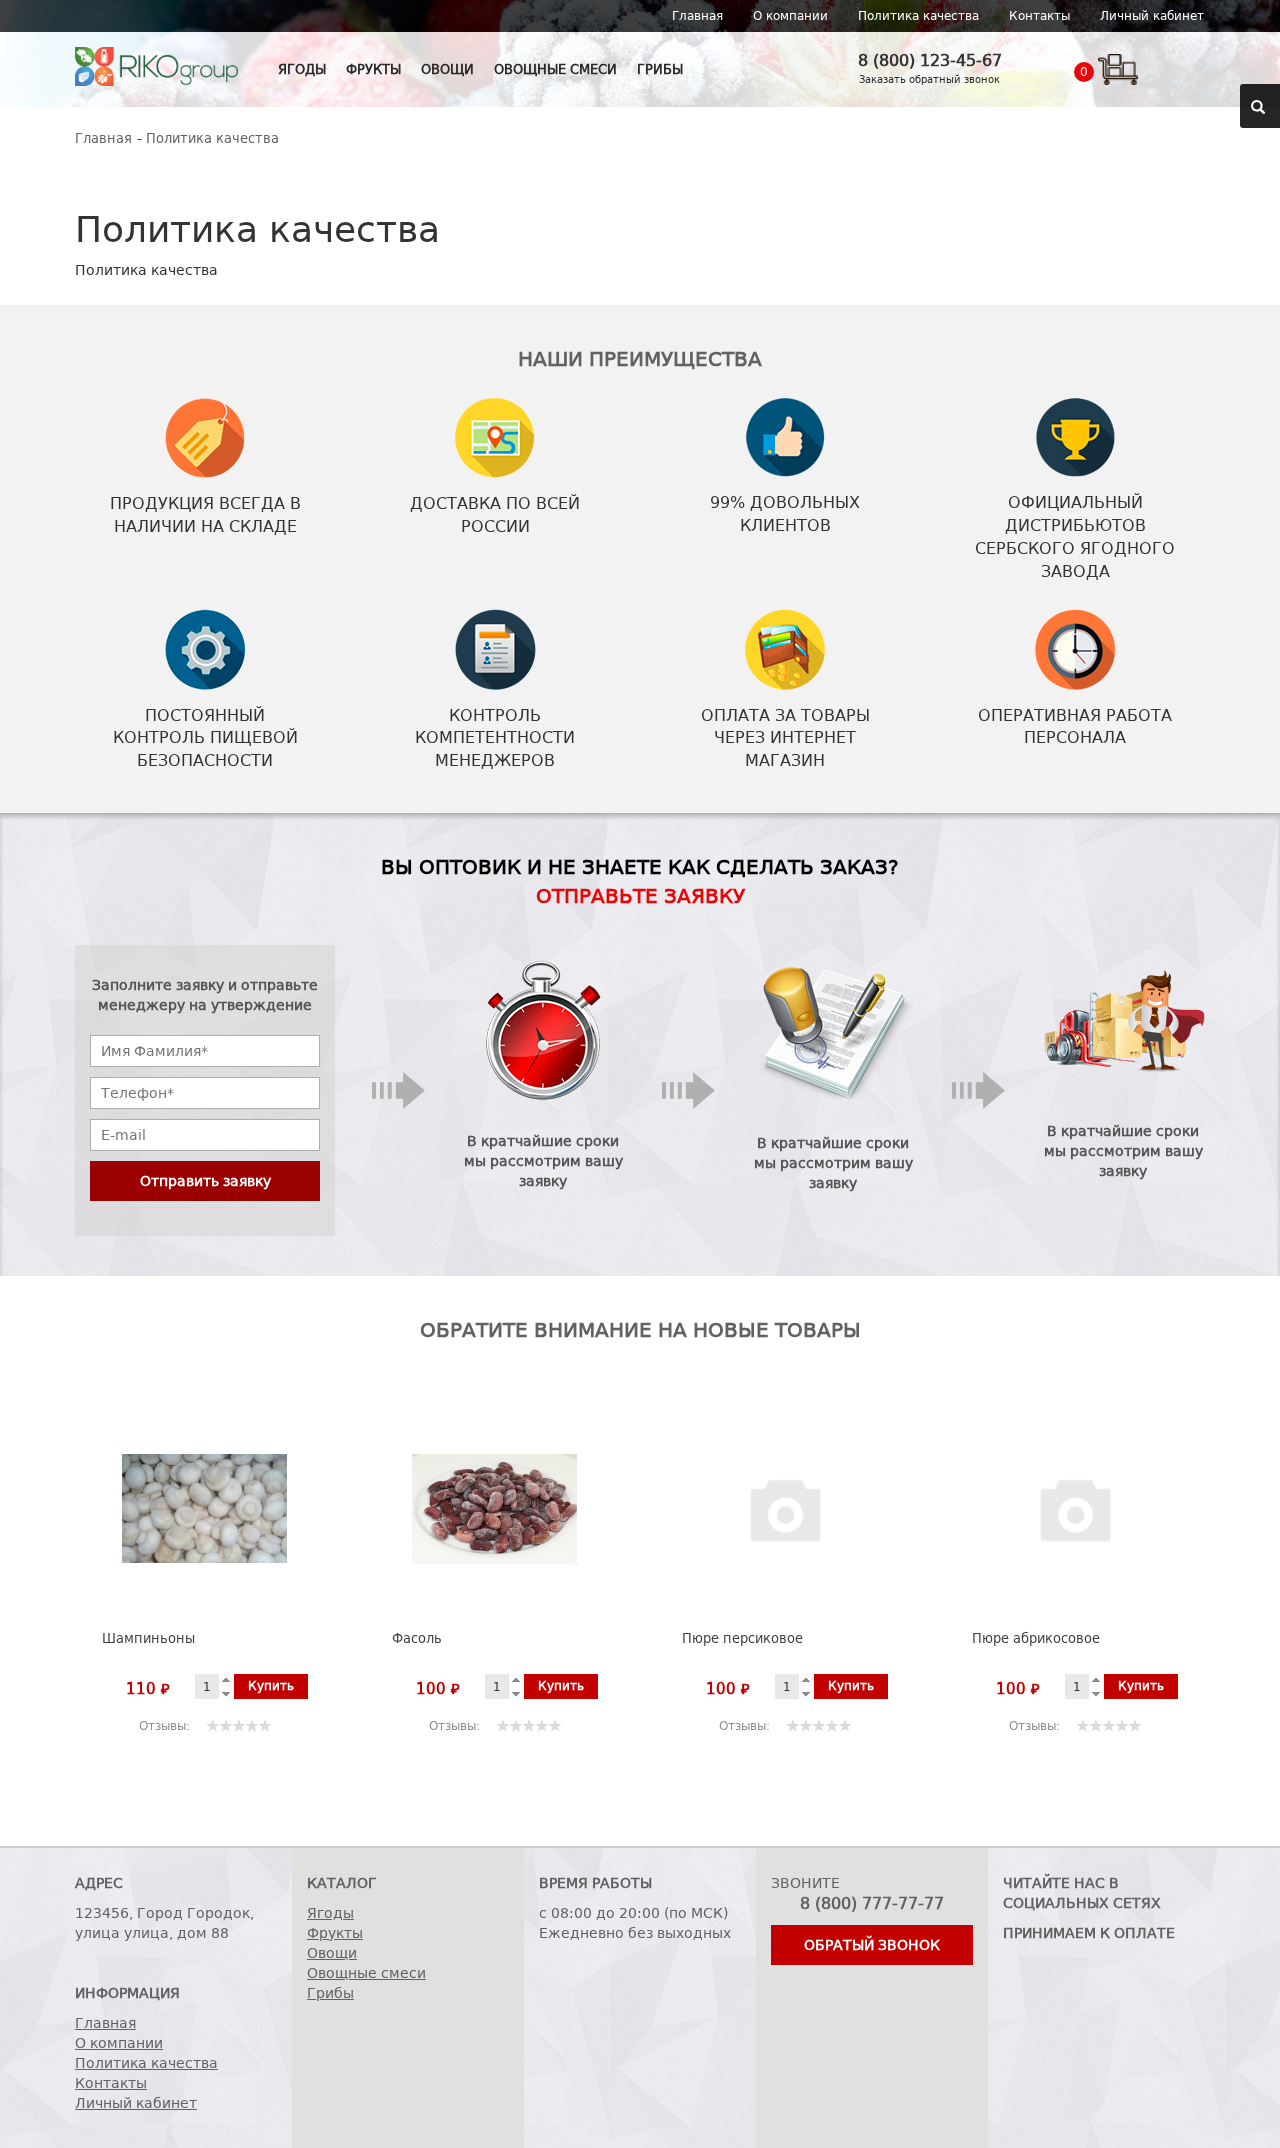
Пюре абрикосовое (1036, 1638)
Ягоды (302, 69)
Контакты (1039, 16)
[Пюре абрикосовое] (1075, 1509)
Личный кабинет (1152, 16)
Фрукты (373, 69)
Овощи (447, 69)
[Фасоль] (495, 1509)
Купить (271, 1686)
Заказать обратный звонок (929, 79)
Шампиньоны (148, 1638)
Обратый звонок (872, 1945)
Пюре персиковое (742, 1638)
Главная (697, 16)
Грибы (660, 69)
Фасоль (417, 1638)
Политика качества (918, 16)
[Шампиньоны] (205, 1509)
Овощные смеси (555, 69)
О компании (790, 16)
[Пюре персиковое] (785, 1509)
